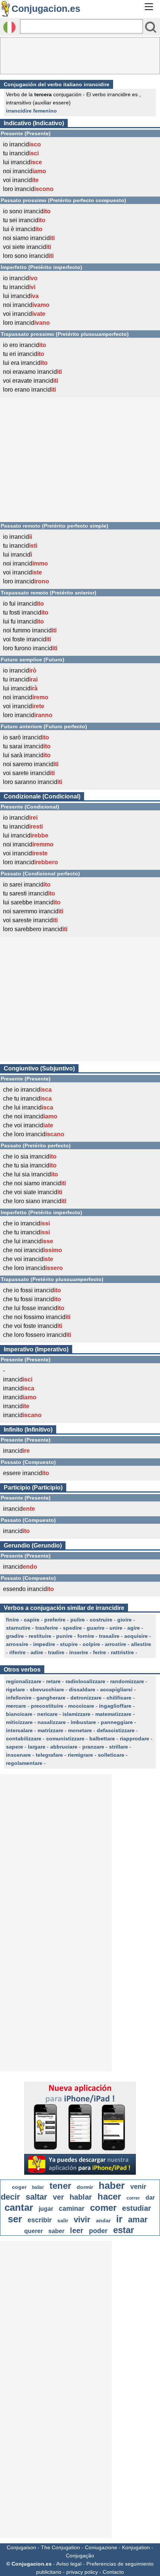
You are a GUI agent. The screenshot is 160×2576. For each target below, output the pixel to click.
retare (53, 1681)
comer (103, 2208)
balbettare (102, 1739)
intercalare (19, 1730)
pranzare (93, 1747)
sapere (15, 1747)
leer (77, 2230)
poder (98, 2231)
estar (124, 2230)
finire (12, 1620)
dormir (85, 2187)
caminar (72, 2209)
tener (60, 2186)
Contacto (113, 2572)
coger (19, 2187)
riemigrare (80, 1755)
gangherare (51, 1698)
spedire (72, 1628)
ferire (100, 1652)
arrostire (116, 1644)
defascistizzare (116, 1730)
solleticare (111, 1755)
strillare (119, 1747)
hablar (81, 2197)
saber (56, 2231)
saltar (36, 2197)
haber (112, 2185)
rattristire (122, 1652)
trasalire (109, 1636)
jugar (46, 2209)
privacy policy (82, 2572)
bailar (38, 2187)
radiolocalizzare (85, 1681)
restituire (40, 1636)
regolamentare (24, 1763)
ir (119, 2219)
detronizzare (86, 1698)
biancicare (19, 1714)
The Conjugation (60, 2547)
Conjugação (80, 2556)
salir (63, 2220)
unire (116, 1628)
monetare (80, 1730)
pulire (78, 1620)
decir (10, 2197)
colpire (91, 1644)
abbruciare (64, 1747)
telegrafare (49, 1755)
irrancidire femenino (31, 111)
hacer (109, 2196)
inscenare (18, 1755)
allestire (141, 1644)
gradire (15, 1636)
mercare (16, 1706)
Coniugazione (101, 2547)
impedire (44, 1644)
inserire (79, 1652)
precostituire (47, 1706)
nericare (47, 1714)
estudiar (137, 2208)
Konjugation (136, 2547)
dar (150, 2198)
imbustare (83, 1722)
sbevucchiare (47, 1689)
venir (138, 2187)
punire (64, 1636)
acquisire (136, 1636)
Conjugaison (21, 2547)
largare (37, 1747)
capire (32, 1620)
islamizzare (76, 1714)
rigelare (15, 1689)
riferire (17, 1652)
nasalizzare (52, 1722)
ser (15, 2219)
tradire (56, 1652)
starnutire (18, 1628)
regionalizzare (24, 1681)
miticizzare (19, 1722)
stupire (69, 1644)
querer (33, 2231)
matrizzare (50, 1730)
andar (103, 2220)
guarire (96, 1628)
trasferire (47, 1628)
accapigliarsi (116, 1689)
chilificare (119, 1698)
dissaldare (82, 1689)
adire (37, 1652)
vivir (82, 2219)
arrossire (17, 1644)
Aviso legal (69, 2564)
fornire (86, 1636)
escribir (40, 2220)
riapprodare (135, 1739)
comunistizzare (65, 1739)
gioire (124, 1620)
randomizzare (127, 1681)
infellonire (19, 1698)
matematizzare (113, 1714)
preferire (55, 1620)
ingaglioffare (115, 1706)
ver (58, 2197)
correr (133, 2198)
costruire (101, 1620)
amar (138, 2219)
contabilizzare (24, 1739)
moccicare (81, 1706)
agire (134, 1628)
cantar (19, 2207)
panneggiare (117, 1722)
